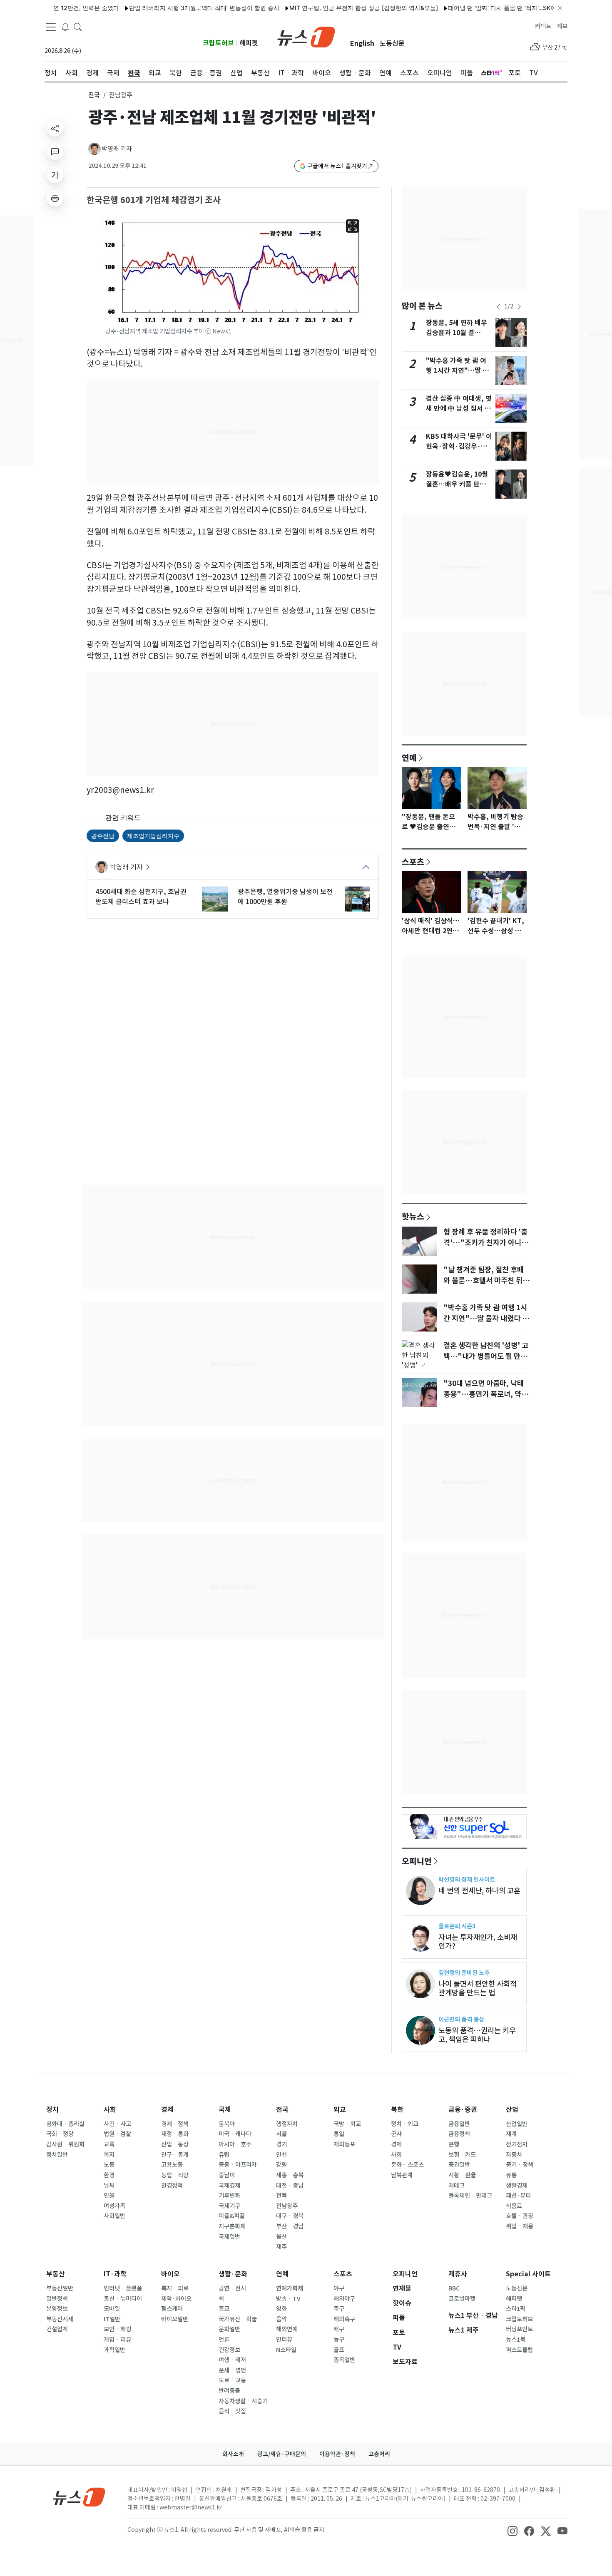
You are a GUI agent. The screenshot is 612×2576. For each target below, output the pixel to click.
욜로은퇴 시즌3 (457, 1926)
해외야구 (344, 2299)
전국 (94, 95)
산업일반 (517, 2124)
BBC (454, 2288)
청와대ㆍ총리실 (65, 2124)
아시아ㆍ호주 (235, 2144)
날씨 (109, 2186)
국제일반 (229, 2237)
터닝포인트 (519, 2329)
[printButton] (55, 198)
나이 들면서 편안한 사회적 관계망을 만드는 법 (478, 1988)
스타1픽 (516, 2309)
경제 (167, 2110)
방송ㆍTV (288, 2299)
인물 (109, 2196)
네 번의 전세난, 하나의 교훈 (479, 1891)
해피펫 (249, 43)
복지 (109, 2155)
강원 (281, 2165)
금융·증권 (463, 2110)
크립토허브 (218, 43)
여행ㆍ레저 (232, 2360)
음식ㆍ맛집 (232, 2411)
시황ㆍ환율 (462, 2175)
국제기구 (229, 2206)
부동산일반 (60, 2288)
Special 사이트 (528, 2274)
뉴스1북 (516, 2340)
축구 (339, 2309)
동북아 (227, 2124)
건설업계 (57, 2329)
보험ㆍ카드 (462, 2155)
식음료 (514, 2206)
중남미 (227, 2175)
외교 (340, 2110)
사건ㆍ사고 (117, 2124)
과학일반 (114, 2350)
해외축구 (344, 2319)
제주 (281, 2247)
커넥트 (543, 26)
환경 (109, 2175)
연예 (409, 758)
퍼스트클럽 (519, 2350)
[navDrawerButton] (51, 27)
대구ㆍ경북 (290, 2216)
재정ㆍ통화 (175, 2134)
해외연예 (287, 2329)
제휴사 (458, 2274)
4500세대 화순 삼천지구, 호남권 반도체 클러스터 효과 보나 (141, 897)
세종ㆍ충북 (290, 2175)
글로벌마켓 (462, 2299)
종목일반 (344, 2360)
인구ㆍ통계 (175, 2155)
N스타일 (286, 2350)
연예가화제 (290, 2288)
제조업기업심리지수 (153, 836)
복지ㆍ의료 (175, 2288)
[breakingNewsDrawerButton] (65, 27)
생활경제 (517, 2186)
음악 (281, 2319)
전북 (281, 2196)
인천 (281, 2155)
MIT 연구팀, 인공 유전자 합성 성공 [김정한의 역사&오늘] (323, 8)
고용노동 (172, 2165)
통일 (339, 2134)
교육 (109, 2144)
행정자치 (287, 2124)
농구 (339, 2340)
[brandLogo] (306, 36)
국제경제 (229, 2186)
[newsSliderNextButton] (519, 307)
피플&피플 (232, 2216)
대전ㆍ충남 (290, 2186)
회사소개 (233, 2454)
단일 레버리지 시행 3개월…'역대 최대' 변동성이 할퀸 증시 (163, 8)
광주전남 (103, 836)
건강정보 (229, 2350)
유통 (511, 2175)
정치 (52, 2110)
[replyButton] (55, 152)
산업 (512, 2110)
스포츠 (413, 862)
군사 (396, 2134)
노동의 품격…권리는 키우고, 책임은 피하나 (477, 2035)
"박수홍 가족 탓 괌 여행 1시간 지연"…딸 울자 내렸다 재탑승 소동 (457, 371)
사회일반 (114, 2216)
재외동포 (344, 2144)
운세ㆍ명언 (232, 2370)
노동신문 (392, 43)
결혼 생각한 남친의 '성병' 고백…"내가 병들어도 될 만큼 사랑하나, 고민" (486, 1356)
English (362, 43)
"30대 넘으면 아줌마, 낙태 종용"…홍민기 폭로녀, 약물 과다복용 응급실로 (486, 1394)
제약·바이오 (176, 2299)
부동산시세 (60, 2319)
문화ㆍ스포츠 (407, 2165)
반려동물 (229, 2391)
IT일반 (112, 2319)
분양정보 (57, 2309)
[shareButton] (55, 128)
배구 (339, 2329)
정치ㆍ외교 (405, 2124)
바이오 (170, 2274)
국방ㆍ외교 (347, 2124)
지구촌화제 (232, 2226)
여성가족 (114, 2206)
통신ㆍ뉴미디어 (123, 2299)
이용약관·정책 (337, 2454)
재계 (511, 2134)
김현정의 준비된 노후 (464, 1973)
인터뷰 (284, 2340)
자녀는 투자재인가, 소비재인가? (478, 1942)
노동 (109, 2165)
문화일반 (229, 2329)
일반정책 (57, 2299)
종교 (224, 2309)
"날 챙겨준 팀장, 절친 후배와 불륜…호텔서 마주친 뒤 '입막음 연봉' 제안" (484, 1281)
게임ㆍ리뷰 (117, 2340)
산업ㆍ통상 (175, 2144)
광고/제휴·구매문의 (282, 2454)
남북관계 (402, 2175)
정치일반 (57, 2155)
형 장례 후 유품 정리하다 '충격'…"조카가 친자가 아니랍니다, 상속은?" (486, 1243)
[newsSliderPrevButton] (498, 307)
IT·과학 (115, 2274)
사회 (110, 2110)
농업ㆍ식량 (175, 2175)
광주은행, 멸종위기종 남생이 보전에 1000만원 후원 (285, 897)
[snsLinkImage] (512, 2531)
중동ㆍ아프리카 (238, 2165)
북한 (397, 2110)
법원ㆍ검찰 (117, 2134)
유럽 (224, 2155)
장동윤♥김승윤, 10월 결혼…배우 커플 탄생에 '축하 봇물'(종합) (459, 484)
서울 (281, 2134)
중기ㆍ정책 (520, 2165)
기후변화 (229, 2196)
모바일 (112, 2309)
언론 (224, 2340)
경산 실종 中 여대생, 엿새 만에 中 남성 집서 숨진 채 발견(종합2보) (459, 409)
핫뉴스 (413, 1216)
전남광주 (287, 2206)
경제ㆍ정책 (175, 2124)
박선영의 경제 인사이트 (467, 1879)
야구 (339, 2288)
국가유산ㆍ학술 (238, 2319)
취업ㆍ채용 (520, 2226)
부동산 (56, 2274)
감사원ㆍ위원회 (65, 2144)
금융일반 (459, 2124)
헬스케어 (172, 2309)
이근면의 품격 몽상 (461, 2019)
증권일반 (459, 2165)
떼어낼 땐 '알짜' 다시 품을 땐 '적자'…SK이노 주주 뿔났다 (480, 8)
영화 (281, 2309)
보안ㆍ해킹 (117, 2329)
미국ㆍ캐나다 (235, 2134)
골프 (339, 2350)
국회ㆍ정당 (60, 2134)
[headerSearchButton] (78, 27)
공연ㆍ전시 (232, 2288)
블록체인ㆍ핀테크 (470, 2196)
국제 (225, 2110)
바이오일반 (175, 2319)
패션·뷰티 (518, 2196)
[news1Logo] (79, 2497)
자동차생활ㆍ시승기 (243, 2401)
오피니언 (417, 1861)
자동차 (514, 2155)
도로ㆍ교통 (232, 2380)
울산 (281, 2237)
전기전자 (517, 2144)
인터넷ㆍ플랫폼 (123, 2288)
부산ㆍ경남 (290, 2226)
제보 (562, 26)
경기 (281, 2144)
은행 (454, 2144)
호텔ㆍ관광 (520, 2216)
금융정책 (459, 2134)
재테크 (457, 2186)
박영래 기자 (117, 149)
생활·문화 (233, 2274)
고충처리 (379, 2454)
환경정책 (172, 2186)
